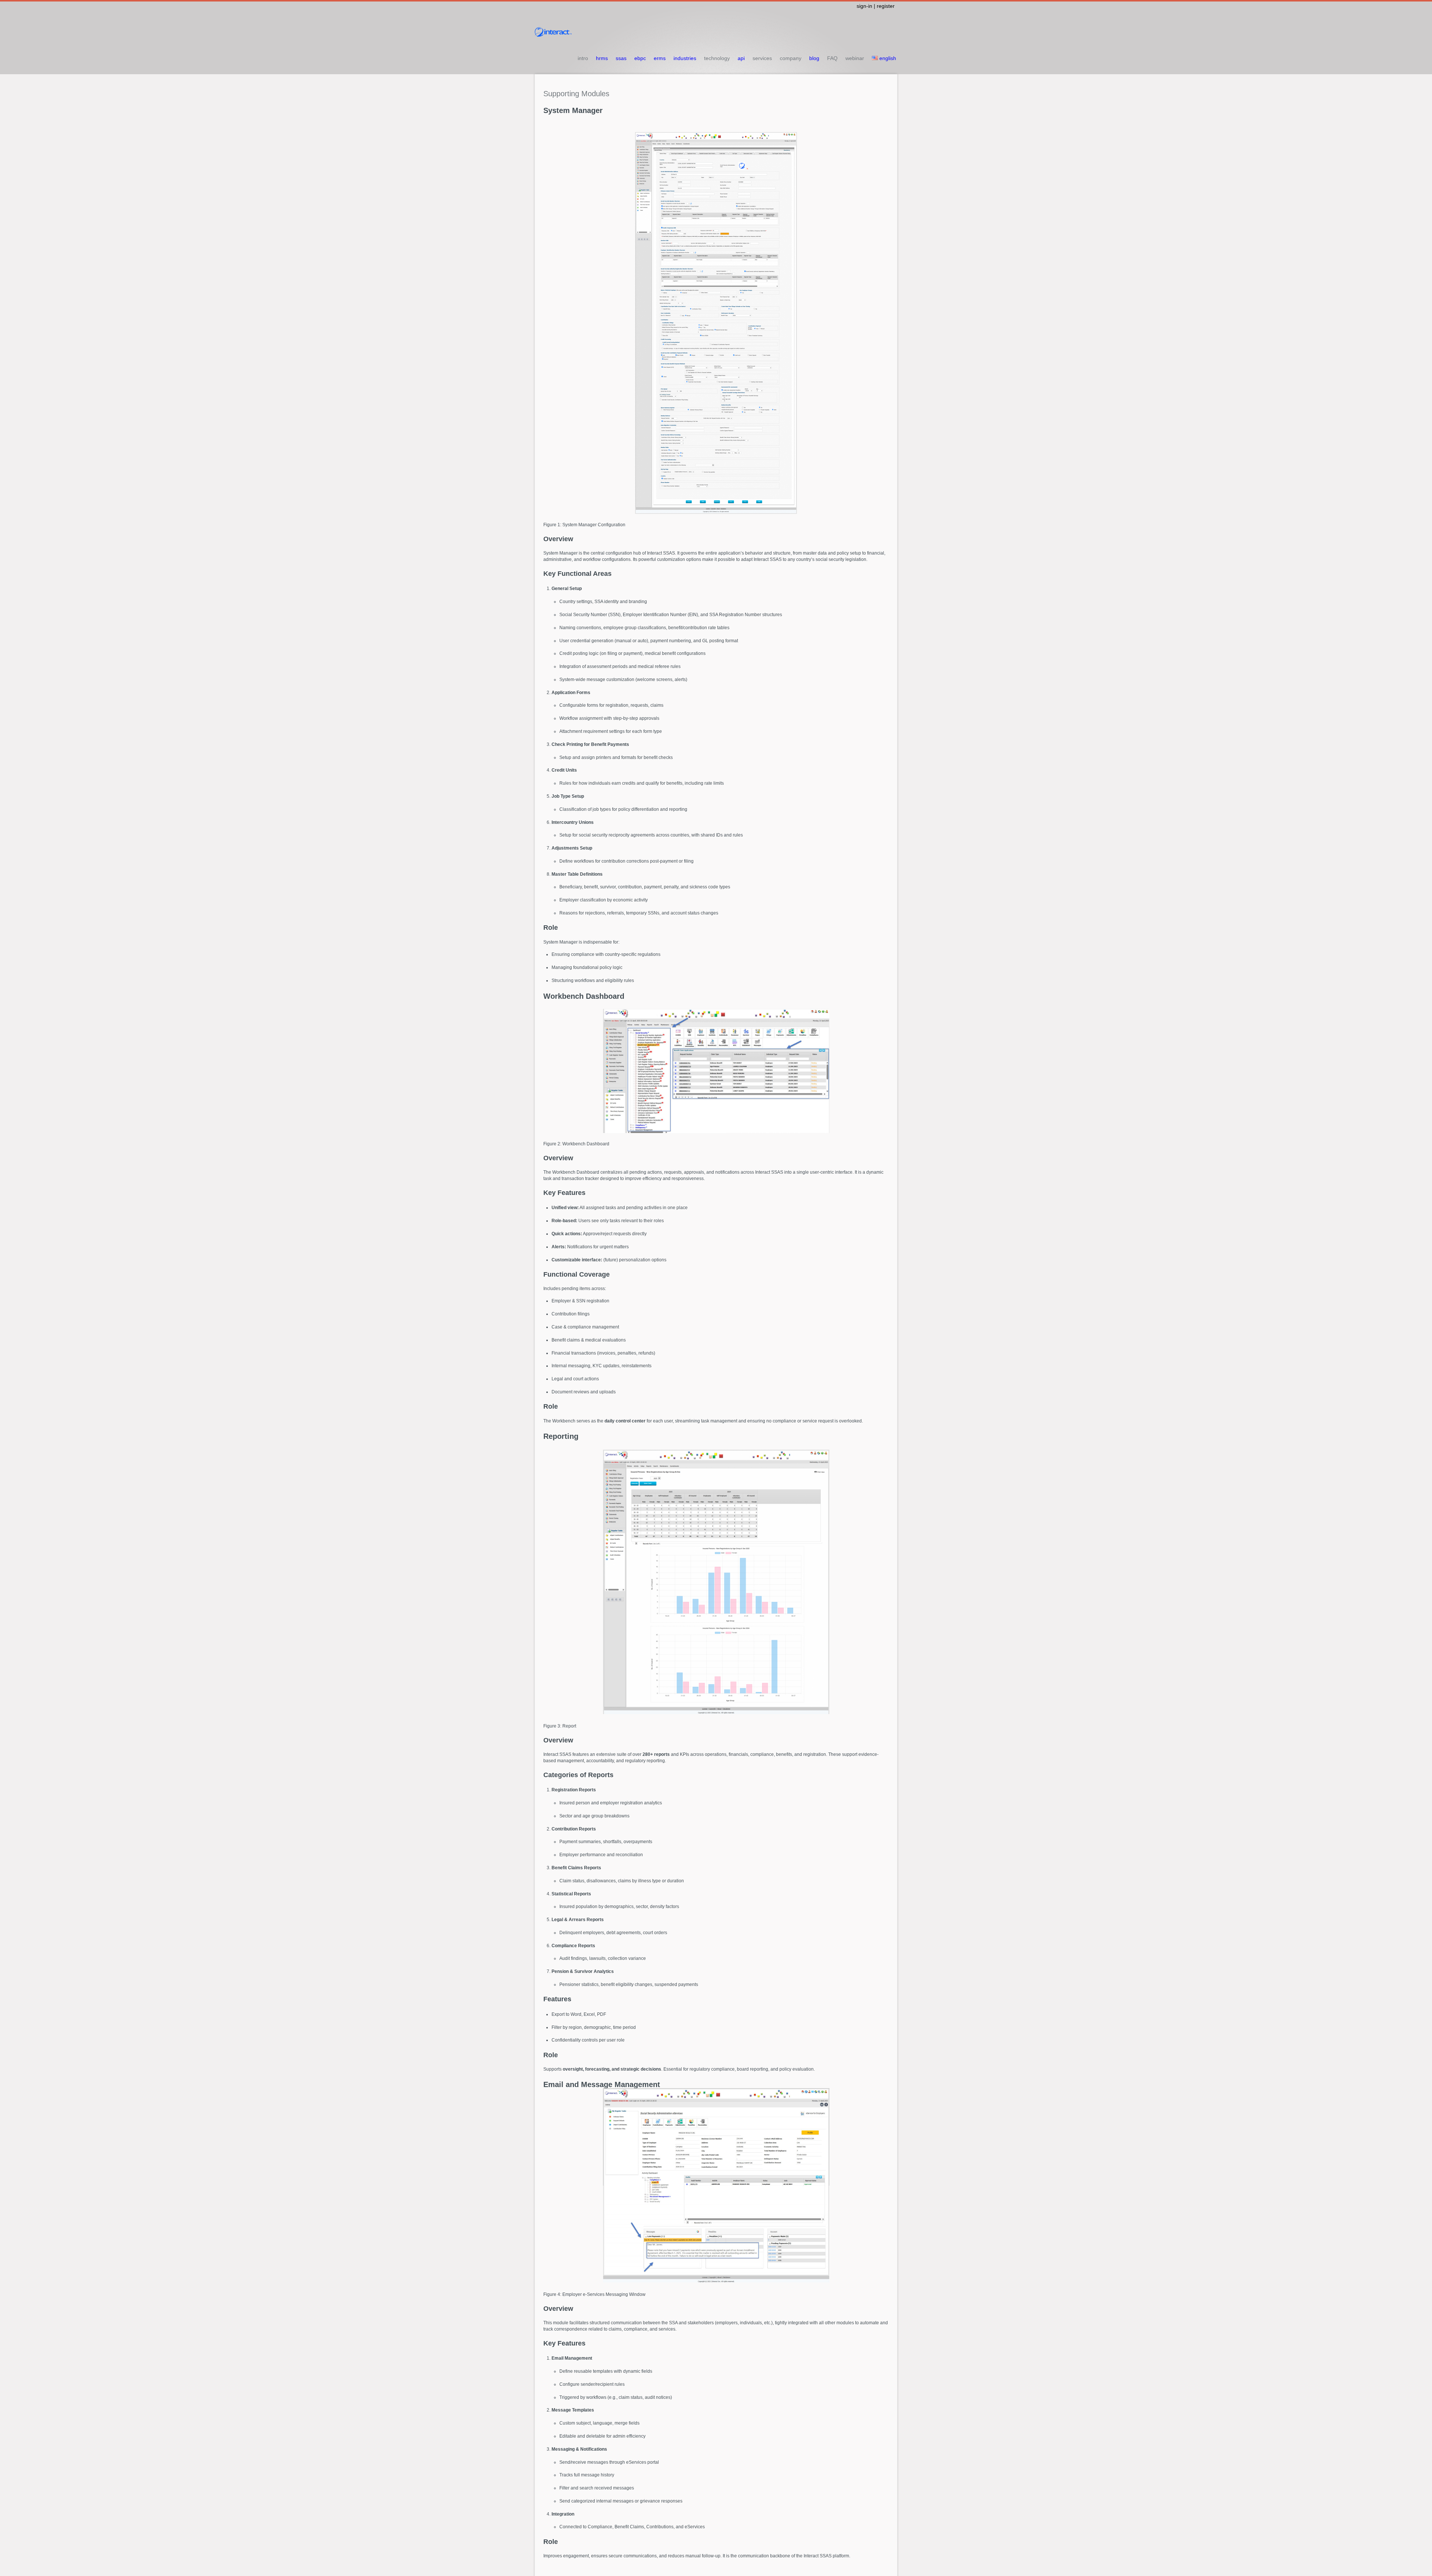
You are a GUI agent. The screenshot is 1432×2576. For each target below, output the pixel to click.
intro (583, 58)
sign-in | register (876, 6)
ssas (621, 58)
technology (717, 58)
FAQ (832, 58)
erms (660, 58)
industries (685, 58)
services (762, 58)
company (791, 58)
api (741, 58)
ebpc (640, 58)
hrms (602, 58)
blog (814, 58)
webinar (855, 58)
